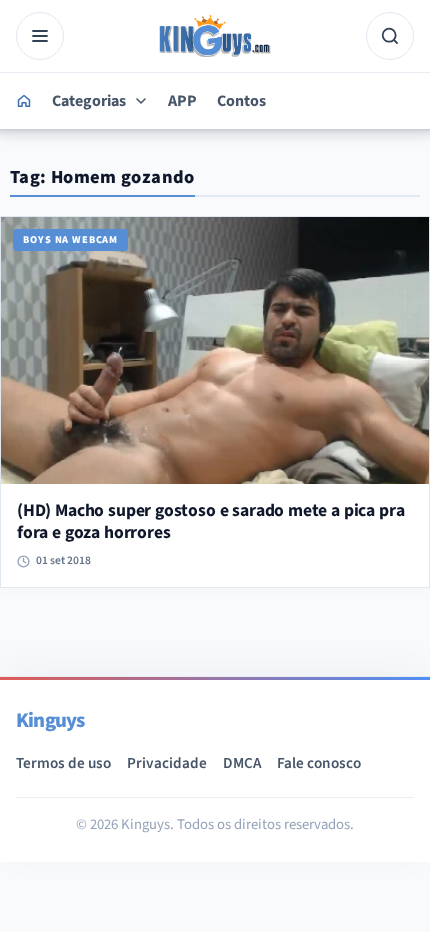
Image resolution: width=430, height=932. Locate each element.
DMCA (242, 763)
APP (182, 101)
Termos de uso (63, 763)
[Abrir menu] (40, 36)
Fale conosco (319, 763)
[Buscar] (390, 36)
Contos (241, 101)
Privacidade (167, 763)
